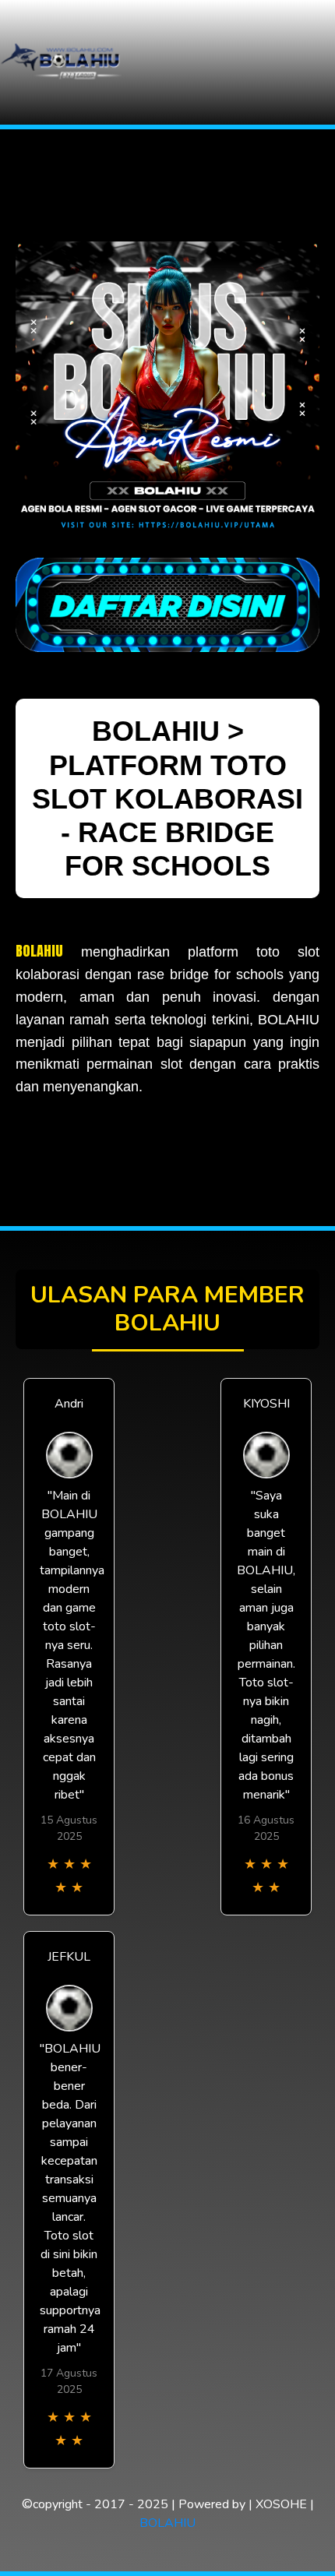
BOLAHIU (39, 951)
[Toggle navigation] (319, 63)
